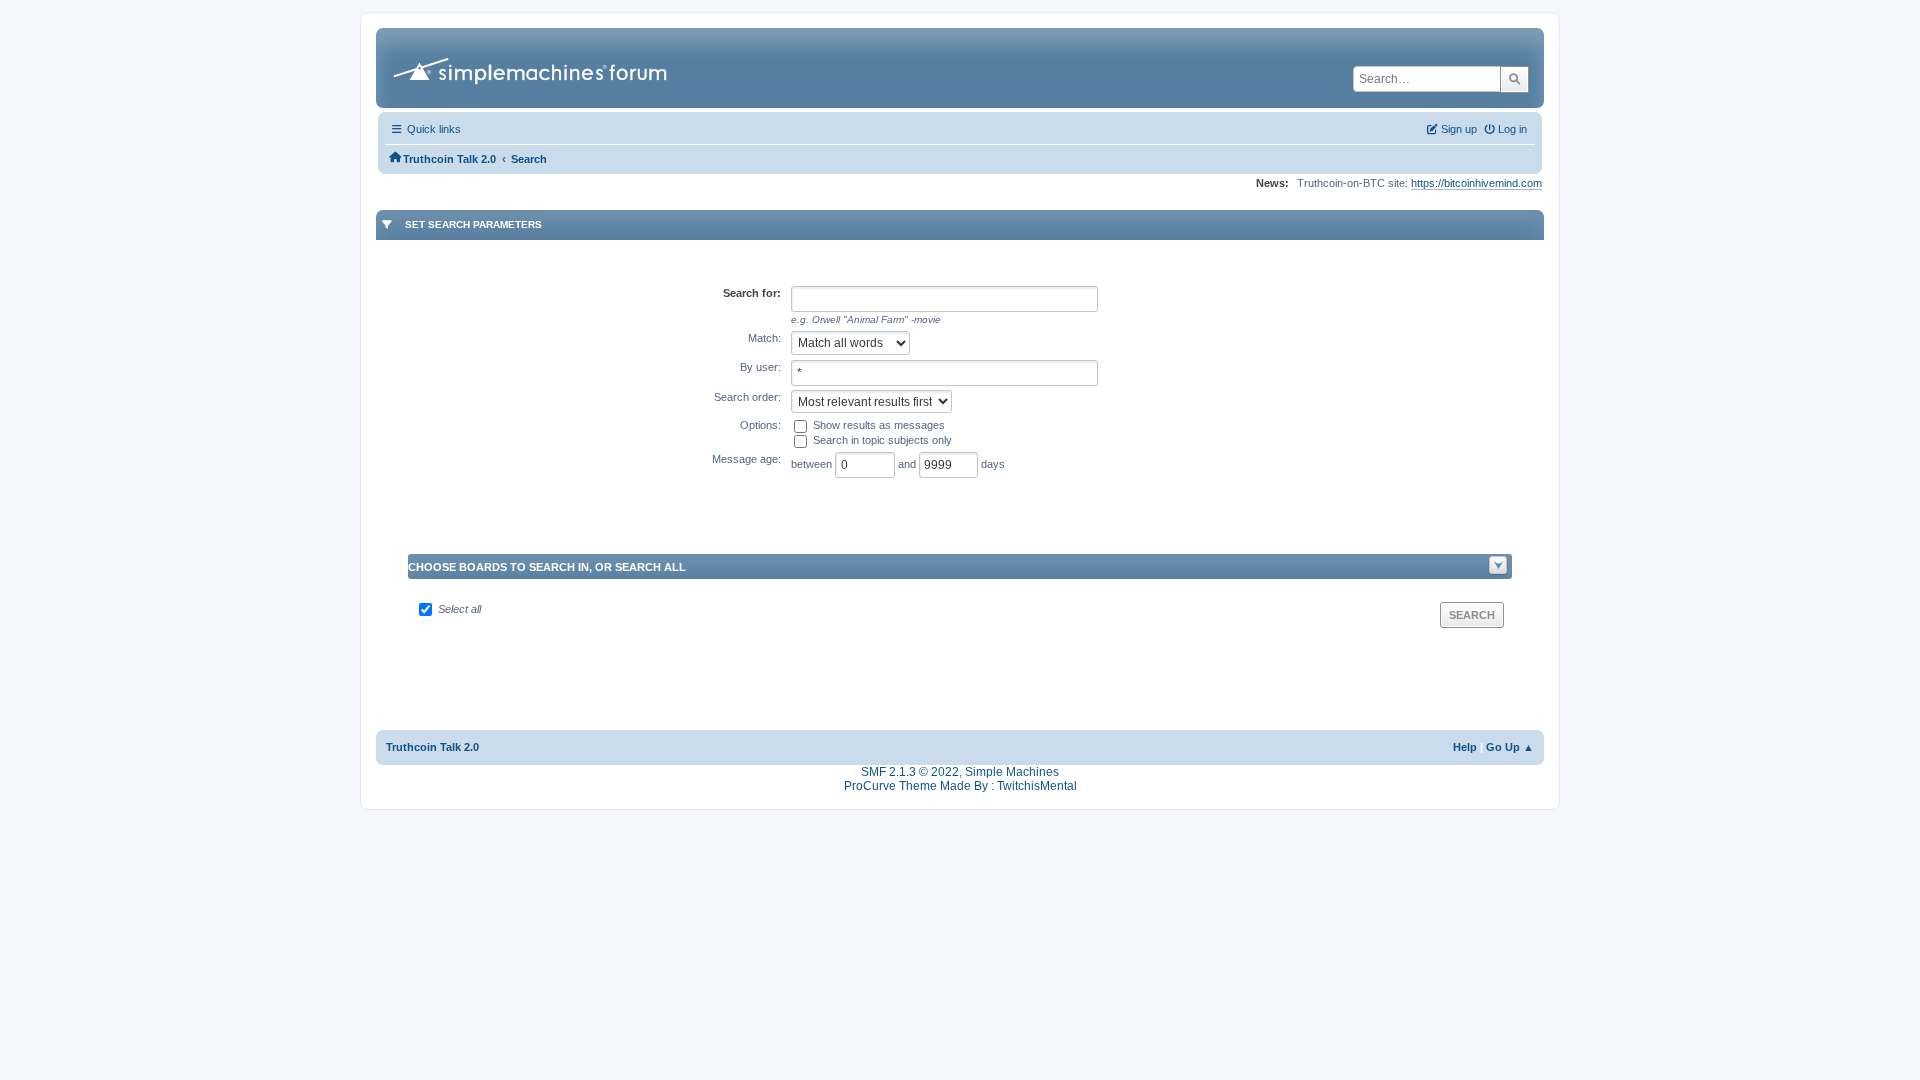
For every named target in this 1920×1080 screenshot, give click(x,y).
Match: (764, 338)
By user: (760, 367)
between (813, 464)
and (908, 464)
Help (1465, 747)
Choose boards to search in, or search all (547, 567)
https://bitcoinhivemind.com (1476, 183)
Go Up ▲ (1510, 747)
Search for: (752, 293)
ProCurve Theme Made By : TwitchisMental (960, 786)
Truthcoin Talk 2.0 (432, 747)
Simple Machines (1012, 772)
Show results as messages (879, 425)
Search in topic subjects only (882, 440)
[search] (1514, 79)
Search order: (747, 397)
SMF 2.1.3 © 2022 (910, 772)
